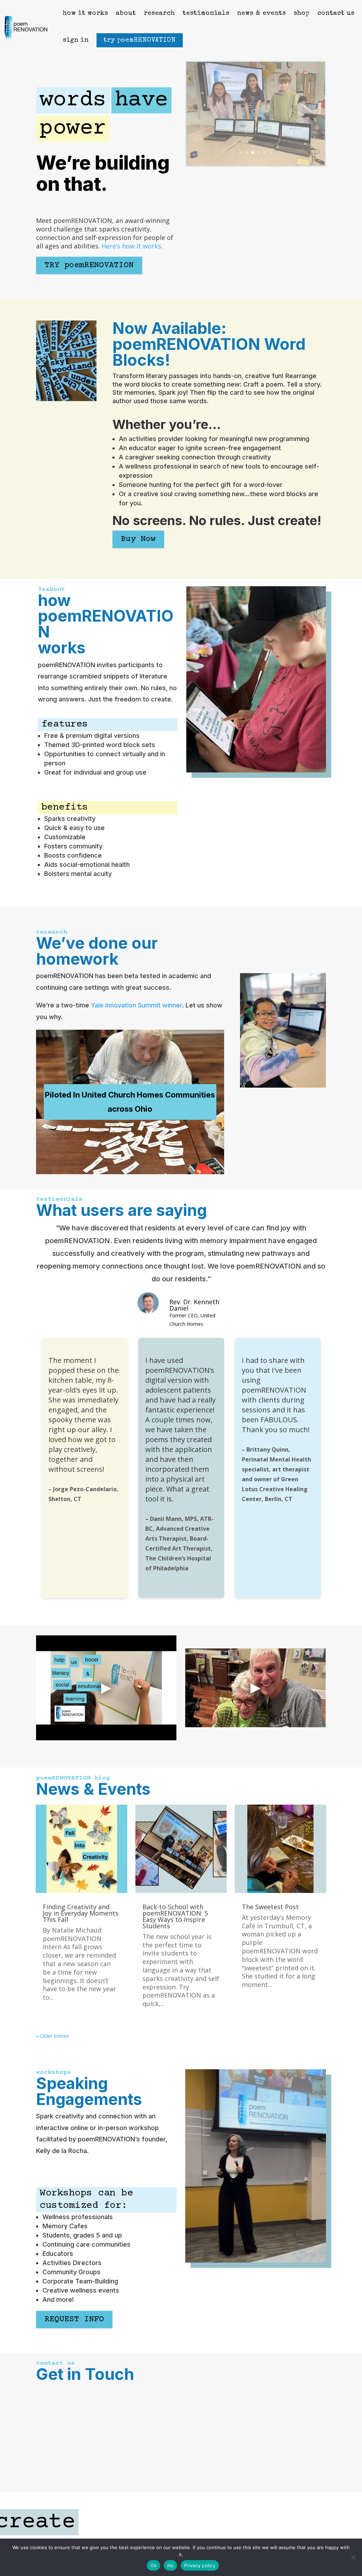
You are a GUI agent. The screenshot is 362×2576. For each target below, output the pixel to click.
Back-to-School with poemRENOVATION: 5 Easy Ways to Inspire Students (175, 1916)
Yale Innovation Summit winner (136, 1005)
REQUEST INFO (74, 2319)
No (171, 2565)
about (126, 13)
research (159, 13)
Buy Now (138, 539)
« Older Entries (53, 2036)
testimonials (206, 13)
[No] (353, 2557)
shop (302, 13)
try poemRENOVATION (140, 40)
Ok (153, 2565)
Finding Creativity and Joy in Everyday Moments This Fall (81, 1913)
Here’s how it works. (132, 246)
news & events (262, 13)
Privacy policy (200, 2565)
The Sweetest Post (270, 1907)
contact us (336, 13)
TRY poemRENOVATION (89, 265)
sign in (76, 40)
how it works (86, 13)
